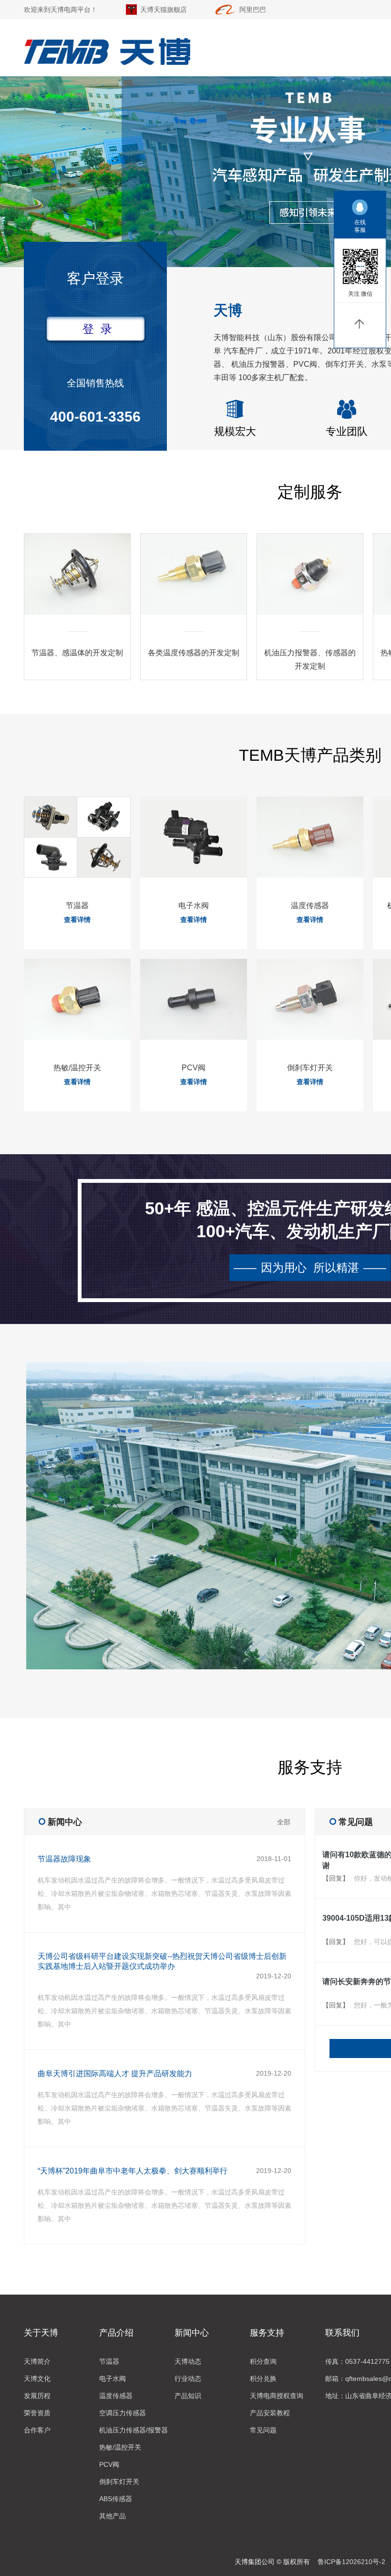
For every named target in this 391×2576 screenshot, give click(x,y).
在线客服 (360, 226)
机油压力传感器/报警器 (134, 2430)
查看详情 (77, 920)
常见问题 (263, 2430)
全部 (284, 1822)
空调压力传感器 (123, 2413)
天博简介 (37, 2361)
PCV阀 (109, 2464)
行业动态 (188, 2379)
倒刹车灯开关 (119, 2482)
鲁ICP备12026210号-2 (351, 2562)
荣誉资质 (37, 2413)
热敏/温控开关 (120, 2447)
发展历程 (37, 2396)
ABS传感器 (116, 2499)
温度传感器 (116, 2396)
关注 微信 (360, 294)
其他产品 (113, 2516)
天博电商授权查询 (277, 2396)
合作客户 (37, 2430)
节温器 (109, 2361)
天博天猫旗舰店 (164, 10)
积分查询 (263, 2361)
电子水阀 (113, 2379)
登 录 (97, 329)
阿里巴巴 (253, 10)
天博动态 (188, 2361)
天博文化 (37, 2379)
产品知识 (188, 2396)
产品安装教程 (270, 2413)
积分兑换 (263, 2379)
